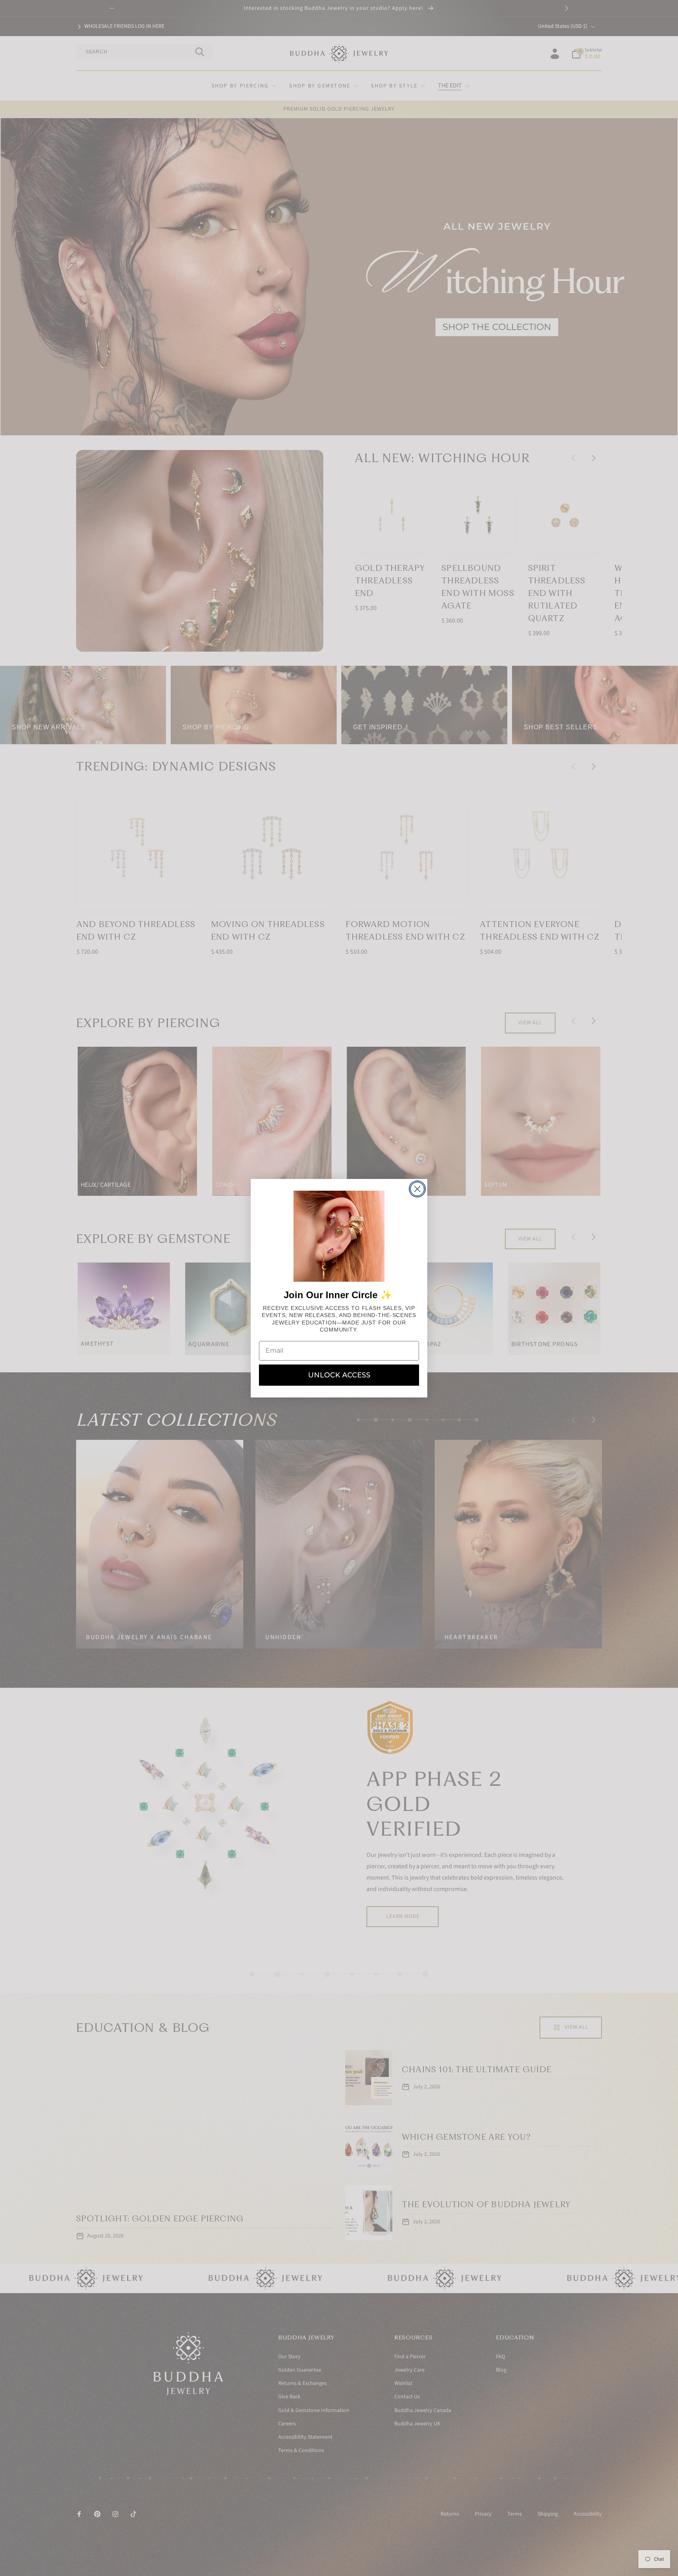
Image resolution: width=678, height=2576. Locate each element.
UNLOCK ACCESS (339, 1375)
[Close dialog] (417, 1189)
